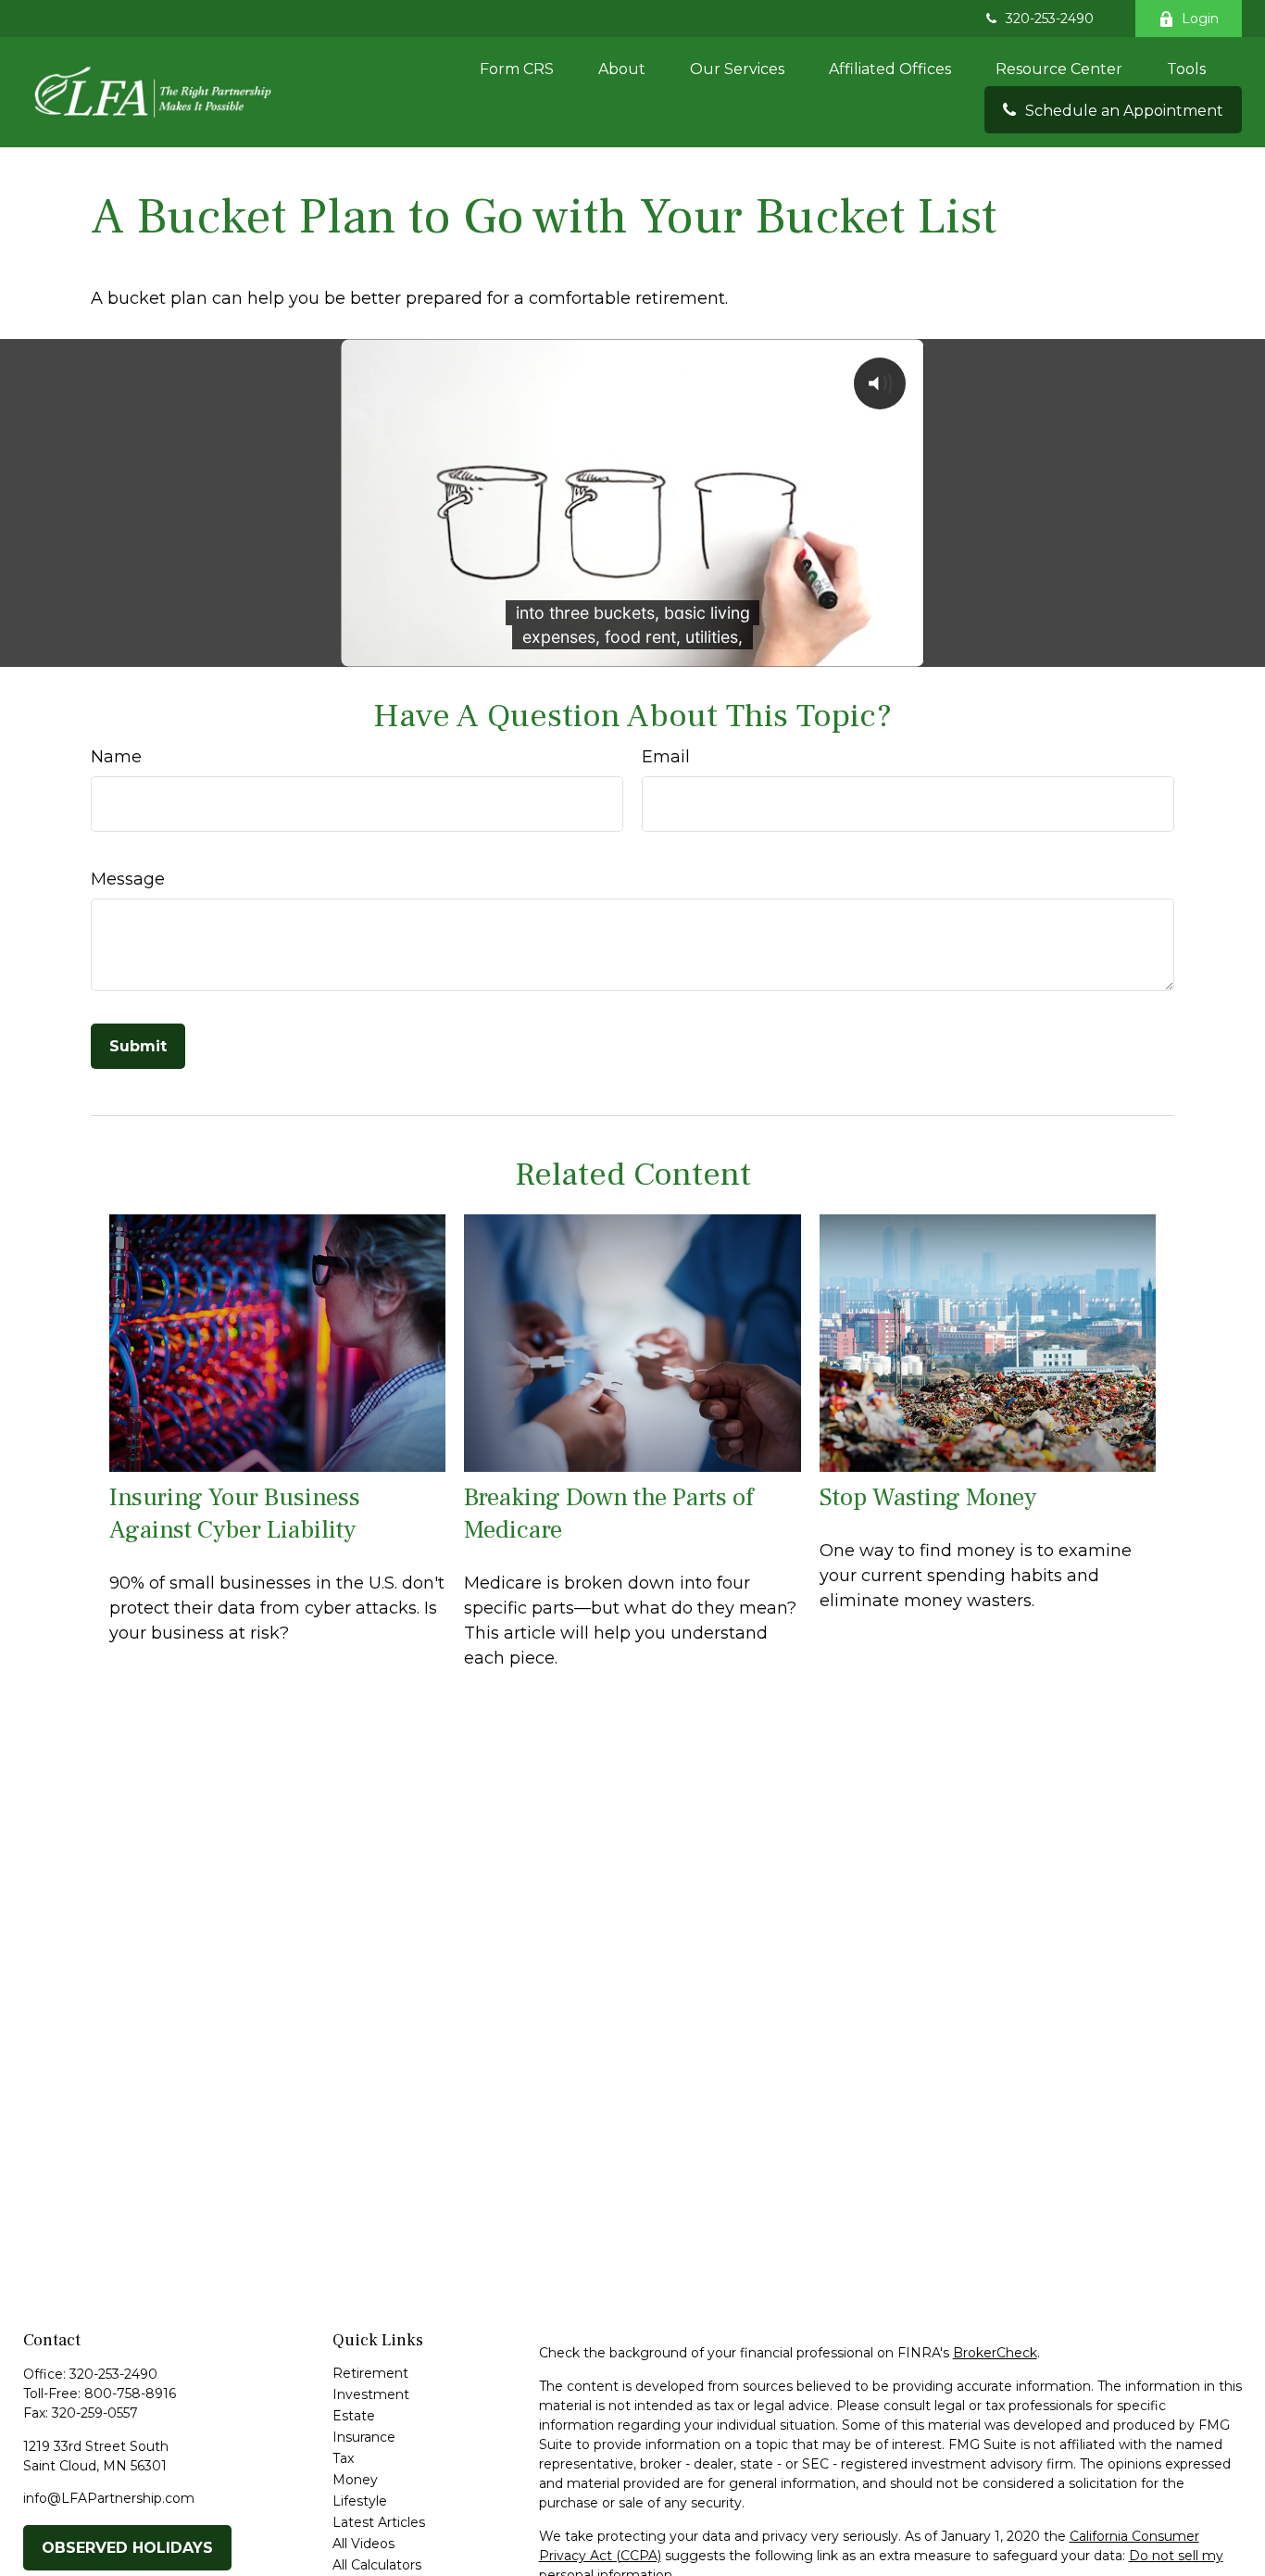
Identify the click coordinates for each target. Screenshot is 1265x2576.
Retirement (370, 2373)
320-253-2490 (1050, 19)
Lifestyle (360, 2501)
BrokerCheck (995, 2353)
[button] (517, 69)
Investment (371, 2394)
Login (1200, 19)
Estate (354, 2416)
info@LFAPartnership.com (109, 2498)
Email (666, 757)
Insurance (364, 2437)
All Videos (363, 2544)
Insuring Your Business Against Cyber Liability (235, 1514)
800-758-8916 (130, 2394)
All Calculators (377, 2565)
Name (116, 757)
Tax (343, 2458)
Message (128, 879)
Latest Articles (379, 2522)
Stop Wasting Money (928, 1497)
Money (355, 2480)
